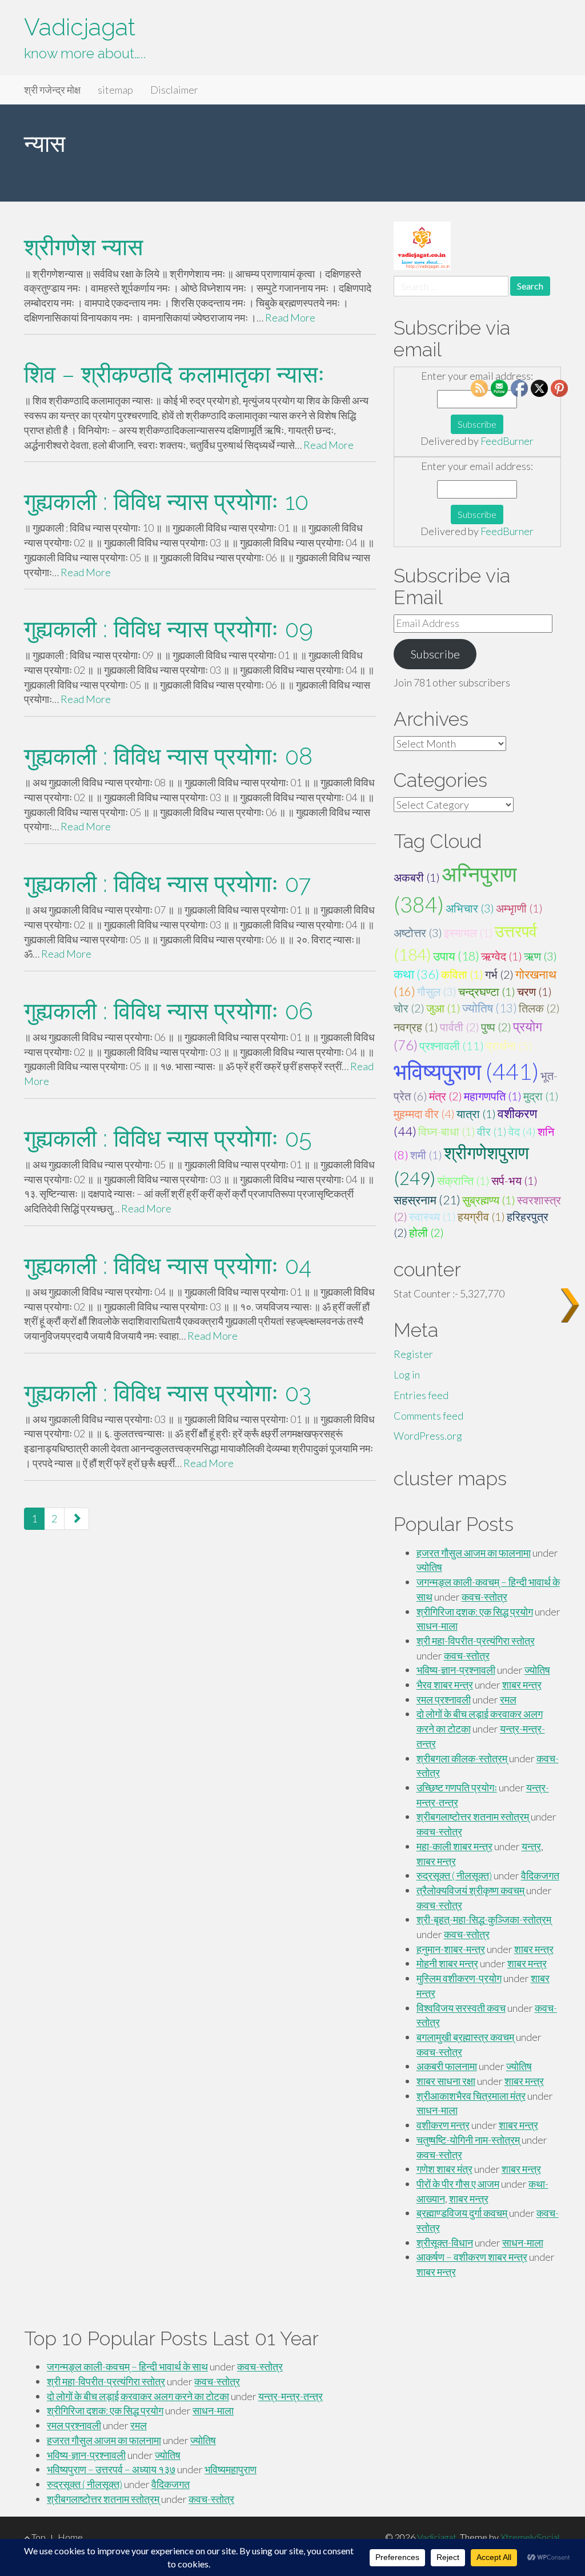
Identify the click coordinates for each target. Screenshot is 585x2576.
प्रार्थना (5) (509, 1046)
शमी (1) (426, 1155)
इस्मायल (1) (468, 933)
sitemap (115, 90)
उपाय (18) (456, 956)
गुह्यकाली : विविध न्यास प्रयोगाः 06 (169, 1011)
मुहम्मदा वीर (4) (424, 1114)
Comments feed (428, 1416)
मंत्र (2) (446, 1096)
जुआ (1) (443, 1008)
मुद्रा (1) (541, 1096)
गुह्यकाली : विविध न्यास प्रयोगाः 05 (168, 1138)
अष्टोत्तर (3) (418, 933)
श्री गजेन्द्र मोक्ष (52, 90)
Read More (290, 318)
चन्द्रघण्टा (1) (487, 991)
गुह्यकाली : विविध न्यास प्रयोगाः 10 (166, 502)
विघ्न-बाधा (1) (447, 1131)
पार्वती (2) (460, 1027)
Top (38, 2537)
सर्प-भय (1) (514, 1180)
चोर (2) (409, 1008)
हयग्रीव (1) (481, 1216)
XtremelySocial (530, 2537)
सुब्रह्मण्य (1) (489, 1200)
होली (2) (426, 1232)
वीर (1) (492, 1131)
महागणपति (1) (493, 1096)
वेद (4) (522, 1131)
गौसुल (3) (437, 991)
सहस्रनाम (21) (427, 1199)
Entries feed (421, 1395)
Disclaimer (174, 90)
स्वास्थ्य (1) (432, 1216)
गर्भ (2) (499, 974)
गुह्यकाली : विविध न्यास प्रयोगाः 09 (169, 629)
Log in (407, 1375)
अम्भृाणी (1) (519, 908)
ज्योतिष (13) (490, 1008)
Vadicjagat (80, 27)
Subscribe (435, 654)
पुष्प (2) (496, 1027)
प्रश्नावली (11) (452, 1046)
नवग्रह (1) (416, 1027)
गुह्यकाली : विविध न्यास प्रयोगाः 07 (167, 884)
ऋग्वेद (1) (502, 956)
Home (70, 2537)
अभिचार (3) (470, 908)
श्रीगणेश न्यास (83, 247)
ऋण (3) (540, 956)
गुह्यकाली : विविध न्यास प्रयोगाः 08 (168, 756)
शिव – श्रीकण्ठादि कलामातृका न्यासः (175, 374)
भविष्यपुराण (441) (466, 1071)
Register (413, 1354)
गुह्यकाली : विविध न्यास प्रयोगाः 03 (168, 1393)
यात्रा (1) (476, 1114)
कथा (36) (416, 974)
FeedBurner (507, 441)
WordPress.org (428, 1436)
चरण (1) (534, 991)
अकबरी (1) (417, 877)
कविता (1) (462, 974)
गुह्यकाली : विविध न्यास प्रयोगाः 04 (168, 1266)
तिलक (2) (539, 1008)
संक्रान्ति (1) (463, 1180)
